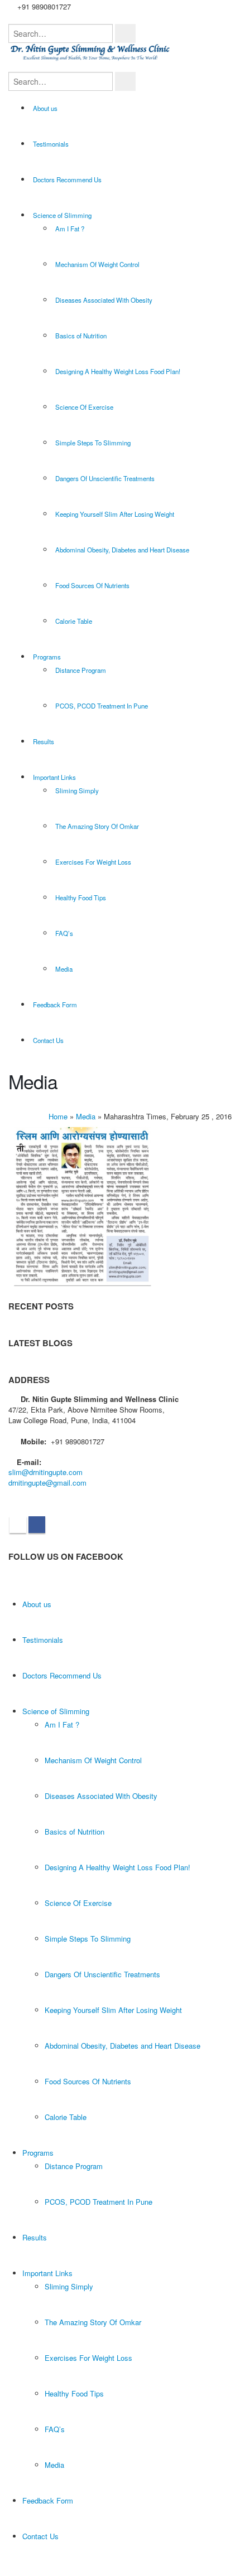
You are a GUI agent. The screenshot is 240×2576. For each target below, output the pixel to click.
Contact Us (48, 1040)
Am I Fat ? (70, 229)
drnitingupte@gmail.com (47, 1483)
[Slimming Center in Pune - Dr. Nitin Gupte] (92, 52)
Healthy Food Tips (81, 898)
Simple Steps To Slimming (93, 443)
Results (44, 741)
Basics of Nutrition (81, 336)
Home (58, 1116)
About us (45, 108)
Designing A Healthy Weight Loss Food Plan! (118, 371)
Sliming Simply (77, 790)
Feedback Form (55, 1005)
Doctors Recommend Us (67, 180)
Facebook (37, 1525)
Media (64, 969)
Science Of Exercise (84, 407)
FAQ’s (64, 933)
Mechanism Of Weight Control (97, 264)
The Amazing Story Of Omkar (97, 826)
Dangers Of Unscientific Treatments (105, 478)
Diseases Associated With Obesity (104, 300)
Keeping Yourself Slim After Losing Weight (115, 514)
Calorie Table (74, 621)
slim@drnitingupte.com (45, 1472)
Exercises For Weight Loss (93, 862)
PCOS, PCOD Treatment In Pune (102, 706)
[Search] (125, 33)
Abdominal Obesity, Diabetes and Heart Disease (122, 550)
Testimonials (51, 144)
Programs (47, 657)
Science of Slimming (62, 215)
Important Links (54, 777)
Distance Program (81, 670)
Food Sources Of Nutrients (92, 585)
